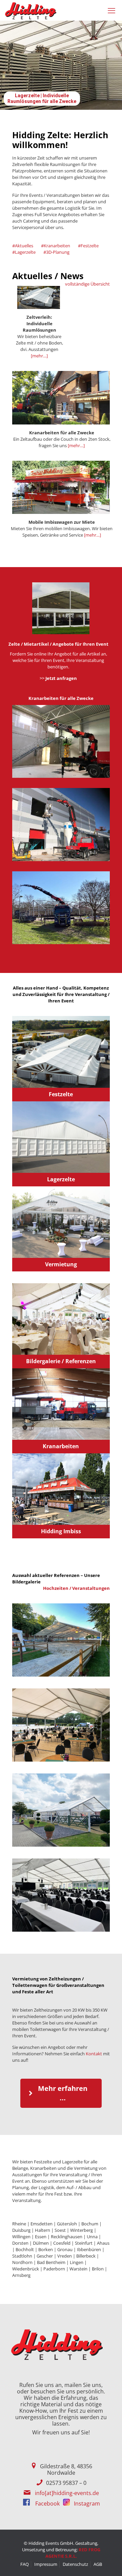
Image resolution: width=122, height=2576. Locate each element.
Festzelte (61, 1094)
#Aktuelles (23, 246)
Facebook (47, 2504)
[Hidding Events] (31, 10)
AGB (98, 2564)
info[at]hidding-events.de (67, 2493)
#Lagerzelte (24, 252)
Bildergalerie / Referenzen (61, 1361)
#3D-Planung (56, 252)
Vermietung (61, 1264)
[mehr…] (39, 356)
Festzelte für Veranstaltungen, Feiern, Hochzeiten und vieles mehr (42, 96)
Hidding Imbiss (61, 1531)
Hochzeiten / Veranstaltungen (76, 1588)
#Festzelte (88, 246)
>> (58, 678)
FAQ (25, 2564)
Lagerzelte (61, 1179)
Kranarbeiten (61, 1446)
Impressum (46, 2564)
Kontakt (94, 2054)
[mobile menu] (113, 10)
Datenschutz (75, 2564)
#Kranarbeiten (56, 246)
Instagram (86, 2504)
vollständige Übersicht (87, 284)
